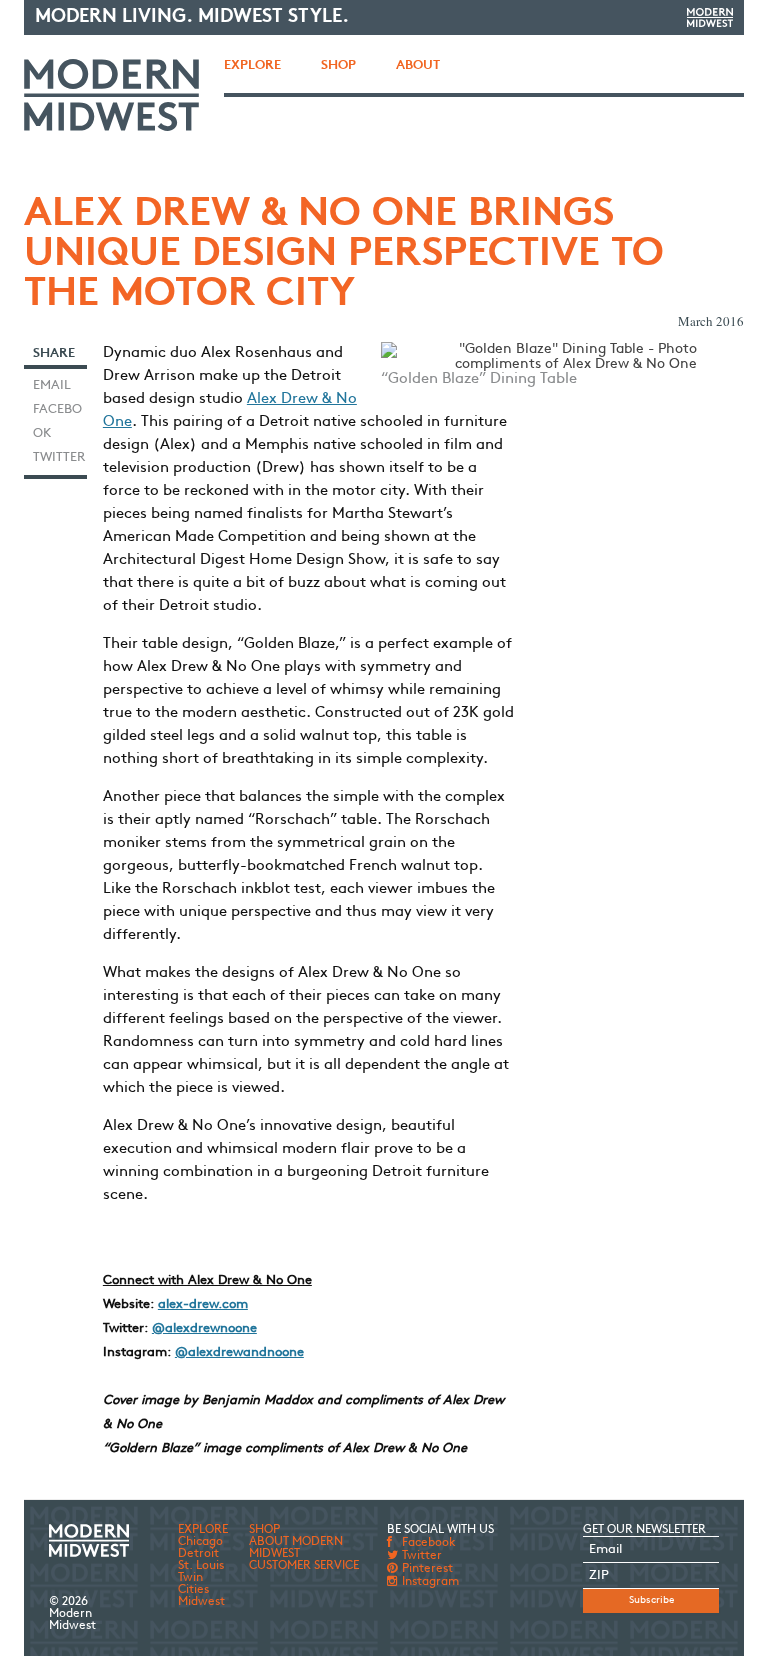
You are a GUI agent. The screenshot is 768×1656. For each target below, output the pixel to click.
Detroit (198, 1554)
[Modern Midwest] (111, 95)
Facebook (57, 421)
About (418, 65)
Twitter (59, 457)
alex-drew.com (203, 1304)
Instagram (429, 1582)
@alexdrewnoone (204, 1328)
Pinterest (426, 1569)
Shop (338, 65)
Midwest (201, 1602)
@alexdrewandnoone (239, 1352)
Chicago (200, 1542)
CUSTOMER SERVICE (304, 1566)
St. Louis (201, 1566)
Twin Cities (193, 1584)
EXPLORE (203, 1530)
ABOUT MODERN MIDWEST (296, 1548)
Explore (252, 65)
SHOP (264, 1530)
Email (52, 385)
